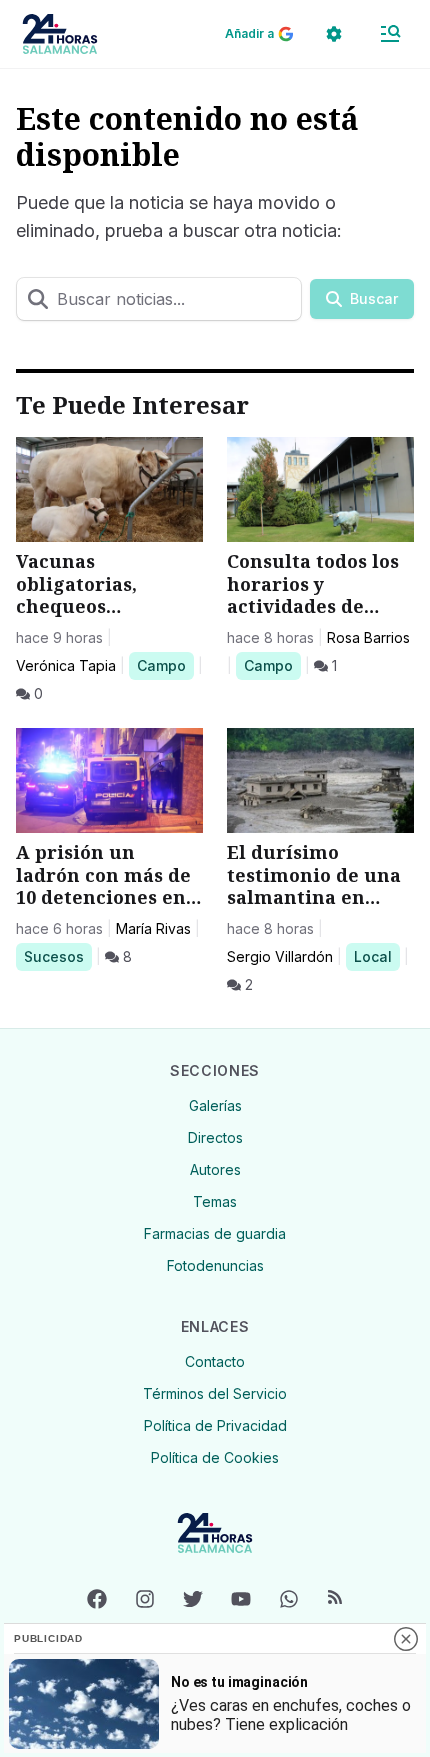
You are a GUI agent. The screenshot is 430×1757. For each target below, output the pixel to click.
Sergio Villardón (280, 956)
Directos (215, 1137)
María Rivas (153, 928)
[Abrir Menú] (390, 34)
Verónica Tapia (66, 665)
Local (376, 956)
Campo (165, 665)
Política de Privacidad (215, 1425)
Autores (215, 1169)
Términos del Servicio (215, 1393)
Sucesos (57, 956)
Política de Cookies (215, 1457)
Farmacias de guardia (215, 1233)
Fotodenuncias (215, 1265)
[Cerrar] (406, 1639)
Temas (215, 1201)
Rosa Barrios (368, 637)
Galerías (215, 1105)
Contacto (215, 1361)
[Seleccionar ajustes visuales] (334, 34)
